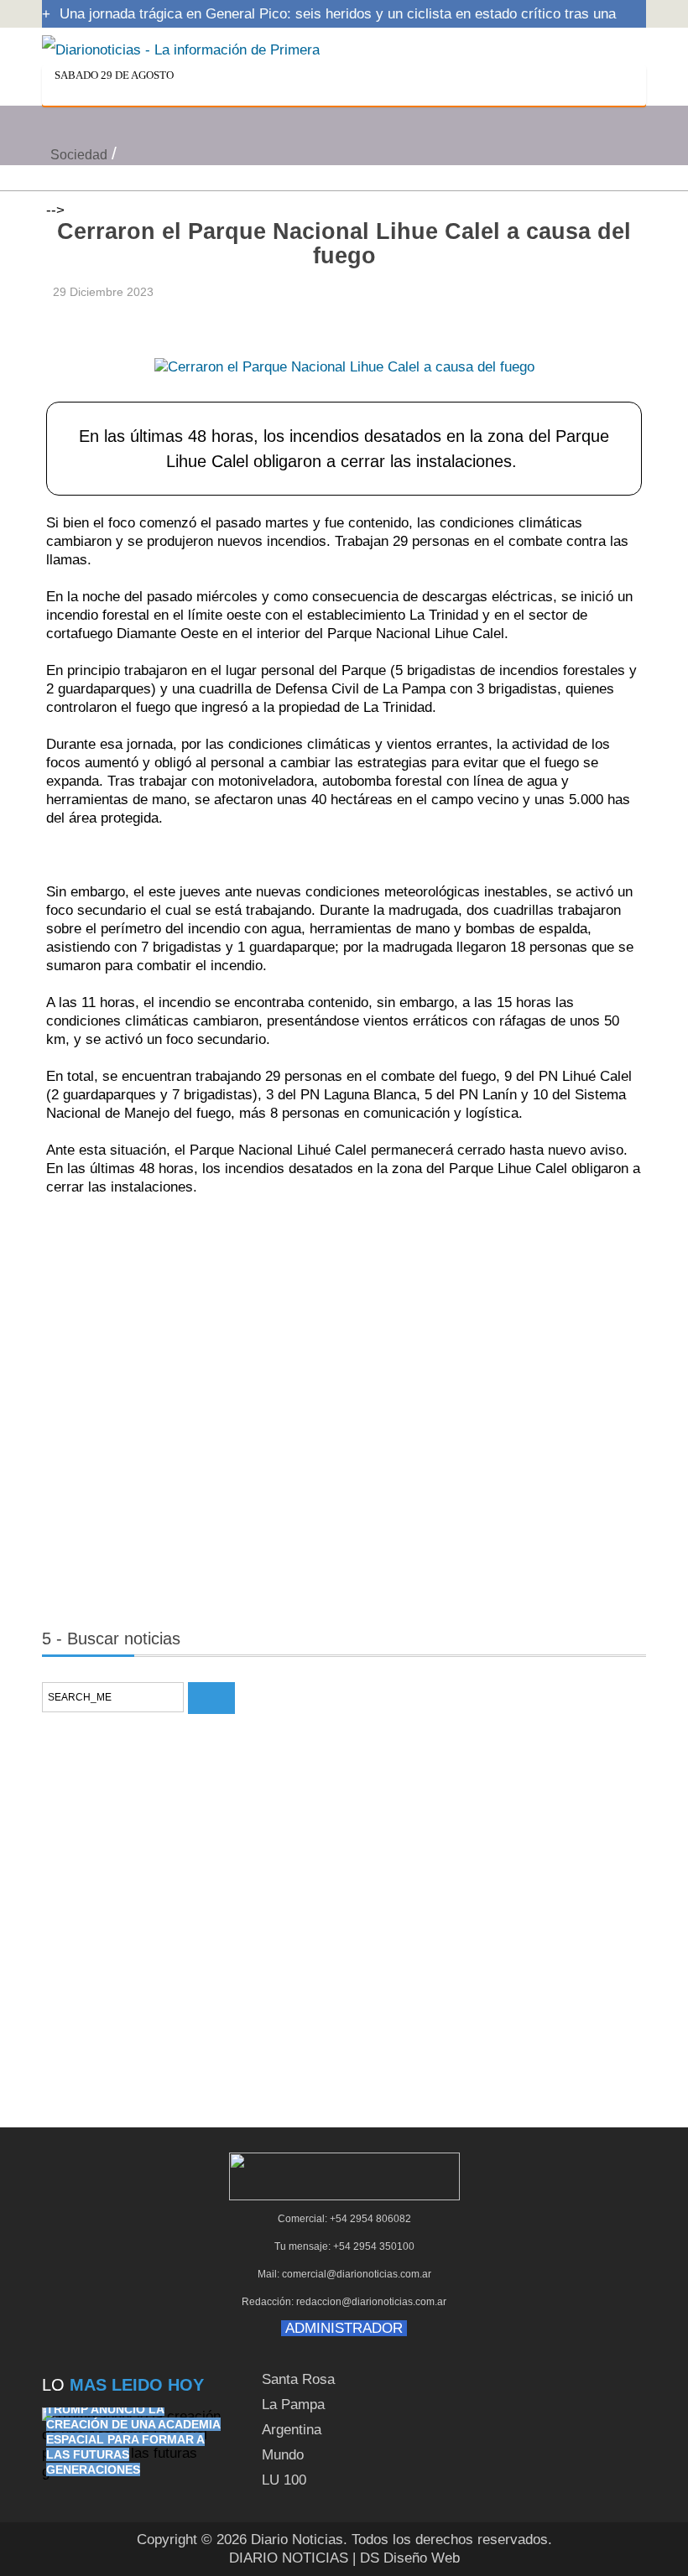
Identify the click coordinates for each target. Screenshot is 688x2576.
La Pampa (293, 2405)
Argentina (292, 2430)
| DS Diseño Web (406, 2558)
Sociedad (79, 155)
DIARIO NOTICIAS (289, 2558)
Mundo (283, 2455)
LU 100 (284, 2480)
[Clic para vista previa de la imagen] (344, 341)
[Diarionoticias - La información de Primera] (181, 49)
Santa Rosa (298, 2379)
